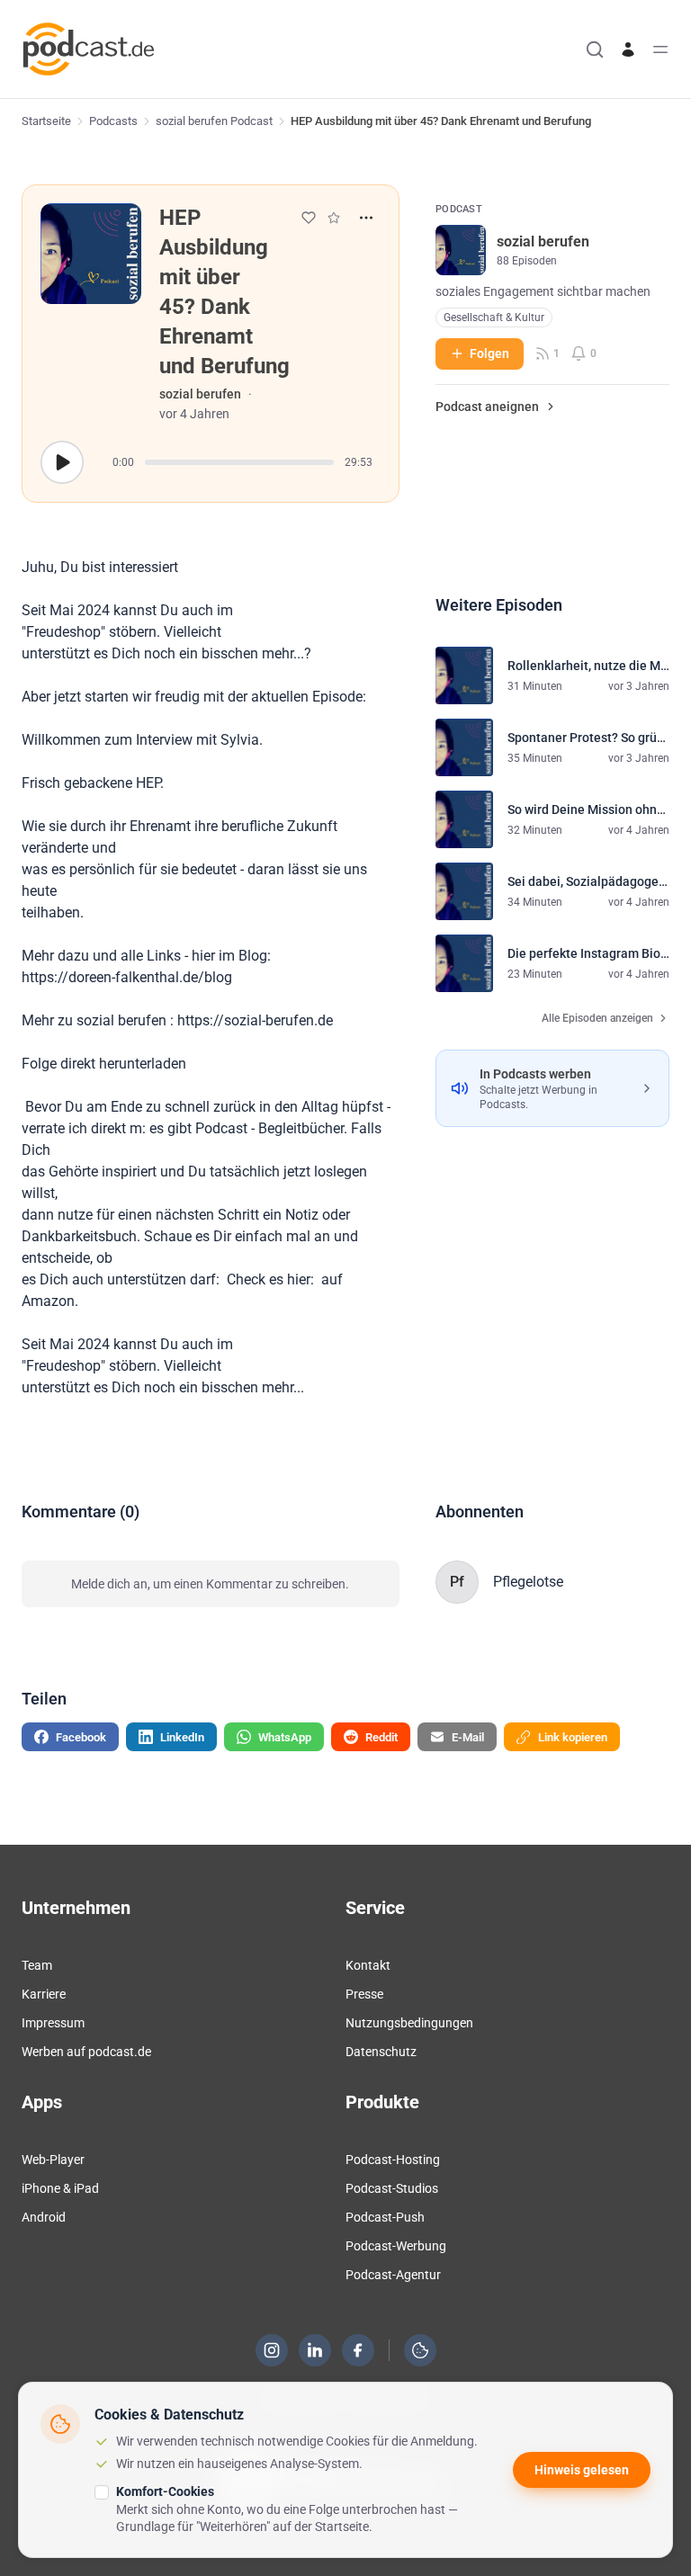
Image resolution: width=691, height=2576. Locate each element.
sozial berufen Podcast (214, 121)
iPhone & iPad (60, 2188)
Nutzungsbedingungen (409, 2023)
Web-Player (53, 2160)
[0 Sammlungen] (334, 218)
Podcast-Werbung (396, 2246)
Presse (364, 1994)
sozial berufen (200, 394)
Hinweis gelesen (582, 2470)
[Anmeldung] (628, 49)
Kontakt (368, 1965)
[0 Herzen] (309, 218)
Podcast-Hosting (393, 2160)
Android (44, 2217)
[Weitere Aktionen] (366, 218)
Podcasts (113, 121)
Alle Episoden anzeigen (597, 1018)
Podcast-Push (385, 2217)
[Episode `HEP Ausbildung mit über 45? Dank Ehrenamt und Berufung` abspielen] (62, 462)
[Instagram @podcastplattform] (272, 2350)
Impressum (53, 2023)
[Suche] (595, 49)
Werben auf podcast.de (86, 2052)
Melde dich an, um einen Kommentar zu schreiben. (210, 1584)
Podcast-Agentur (393, 2275)
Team (37, 1965)
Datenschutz (381, 2052)
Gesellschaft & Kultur (494, 318)
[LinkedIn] (315, 2350)
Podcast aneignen (487, 407)
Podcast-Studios (392, 2188)
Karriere (44, 1994)
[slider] (239, 462)
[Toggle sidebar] (660, 49)
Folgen (489, 353)
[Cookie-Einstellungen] (420, 2350)
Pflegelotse (528, 1582)
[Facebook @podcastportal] (358, 2350)
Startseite (46, 121)
